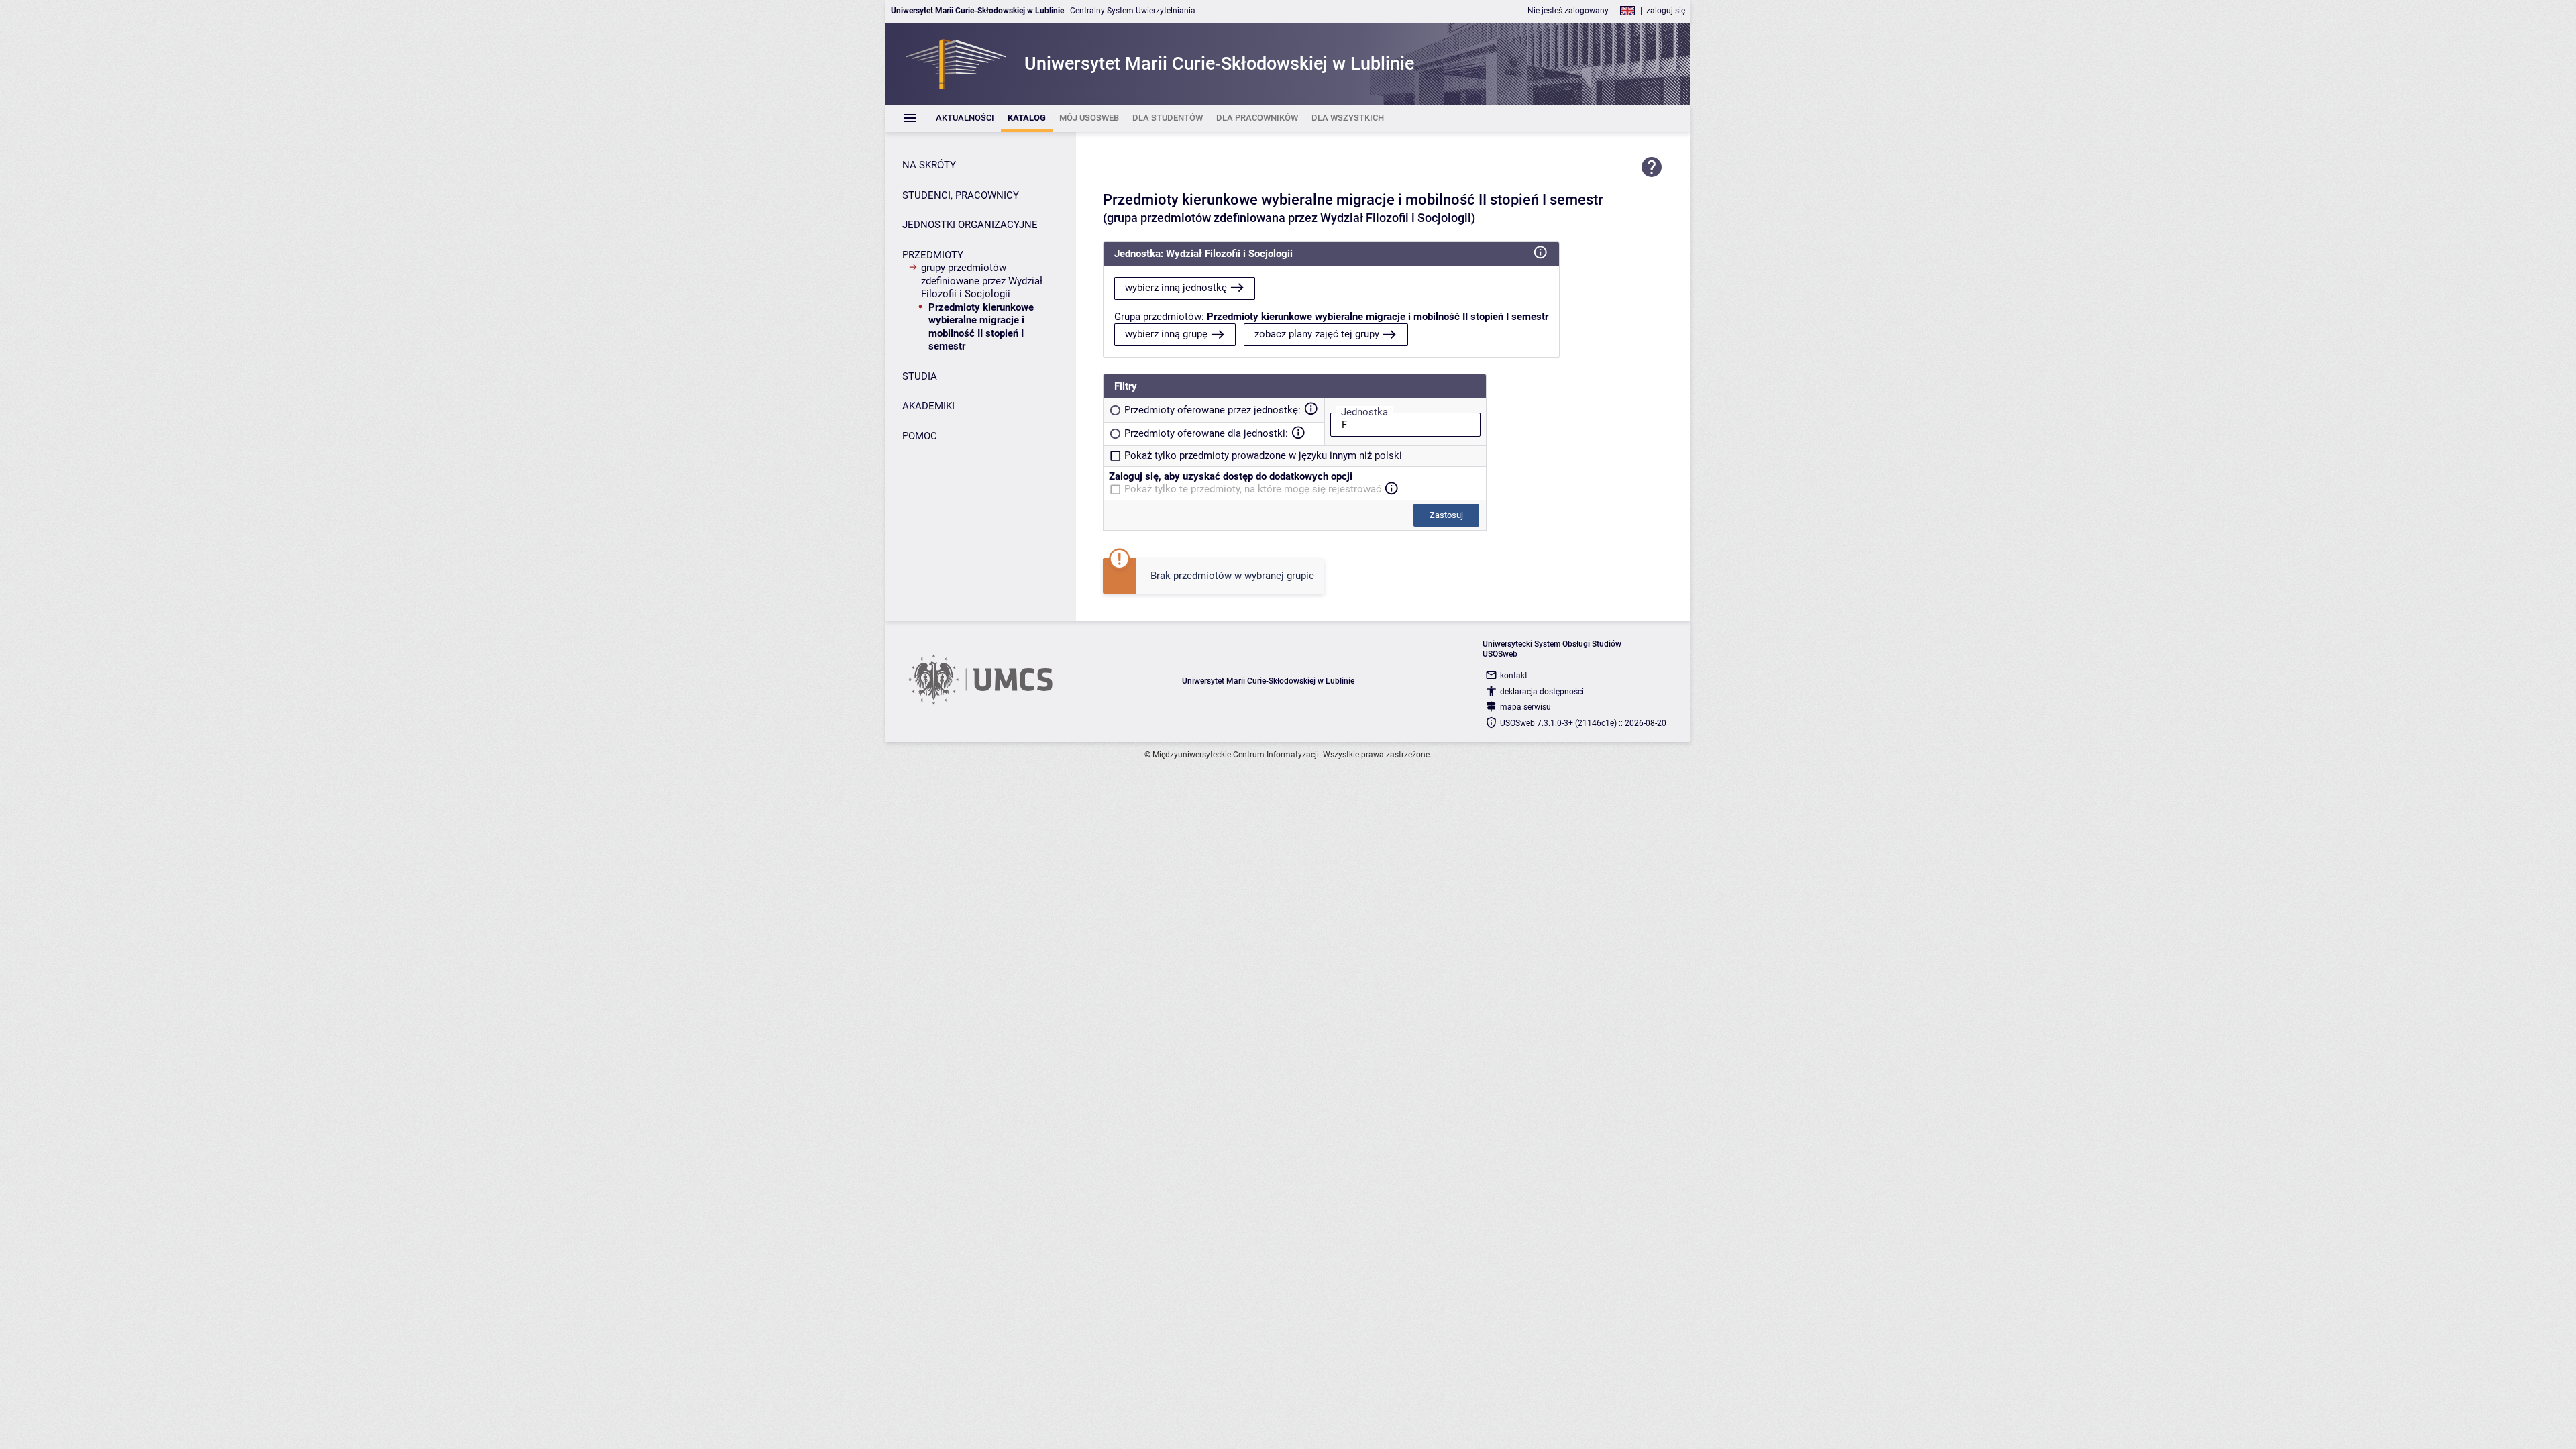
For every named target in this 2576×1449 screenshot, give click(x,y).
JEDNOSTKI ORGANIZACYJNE (970, 225)
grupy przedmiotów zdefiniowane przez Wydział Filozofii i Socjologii (982, 281)
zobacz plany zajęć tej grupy (1317, 334)
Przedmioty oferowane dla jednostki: (1206, 433)
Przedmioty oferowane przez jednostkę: (1213, 410)
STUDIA (920, 376)
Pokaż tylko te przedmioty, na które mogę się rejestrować (1253, 489)
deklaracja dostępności (1542, 692)
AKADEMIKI (928, 406)
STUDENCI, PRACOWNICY (961, 195)
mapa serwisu (1525, 707)
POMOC (920, 436)
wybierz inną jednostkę (1176, 288)
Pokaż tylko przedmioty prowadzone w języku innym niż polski (1263, 455)
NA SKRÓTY (929, 165)
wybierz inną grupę (1166, 334)
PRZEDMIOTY (933, 255)
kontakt (1514, 676)
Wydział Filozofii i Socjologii (1229, 254)
